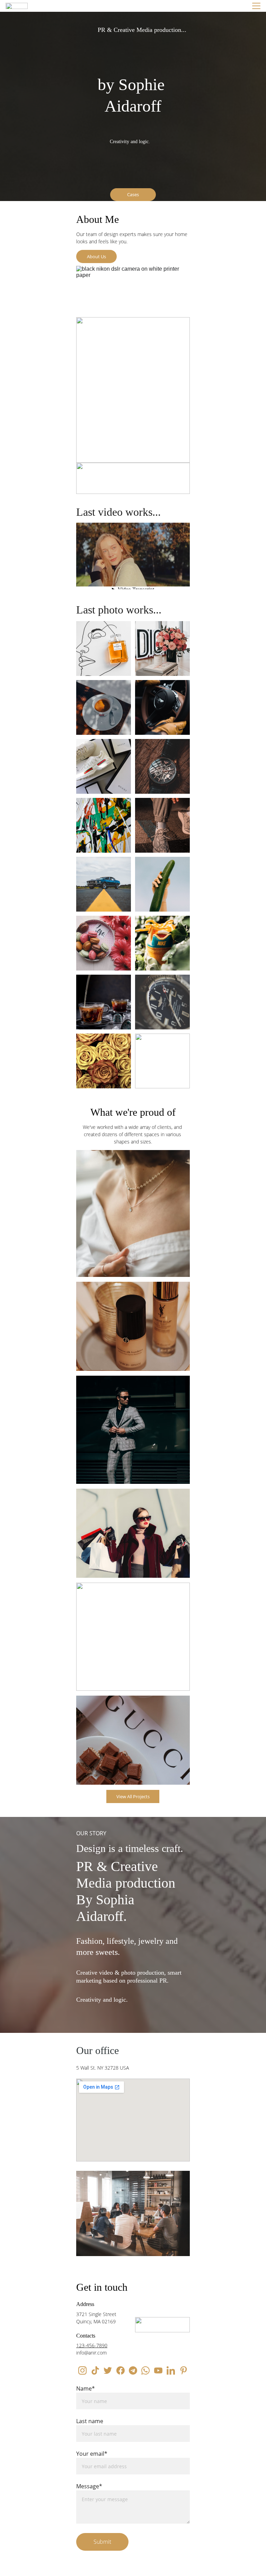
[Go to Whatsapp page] (145, 2370)
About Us (96, 256)
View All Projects (133, 1796)
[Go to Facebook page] (121, 2370)
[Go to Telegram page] (133, 2370)
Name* (86, 2388)
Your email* (92, 2454)
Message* (89, 2486)
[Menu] (256, 6)
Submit (102, 2542)
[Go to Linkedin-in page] (171, 2370)
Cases (133, 194)
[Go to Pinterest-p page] (184, 2370)
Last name (90, 2421)
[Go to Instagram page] (82, 2370)
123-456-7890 (92, 2345)
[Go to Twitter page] (108, 2370)
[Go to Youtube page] (158, 2370)
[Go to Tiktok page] (95, 2370)
